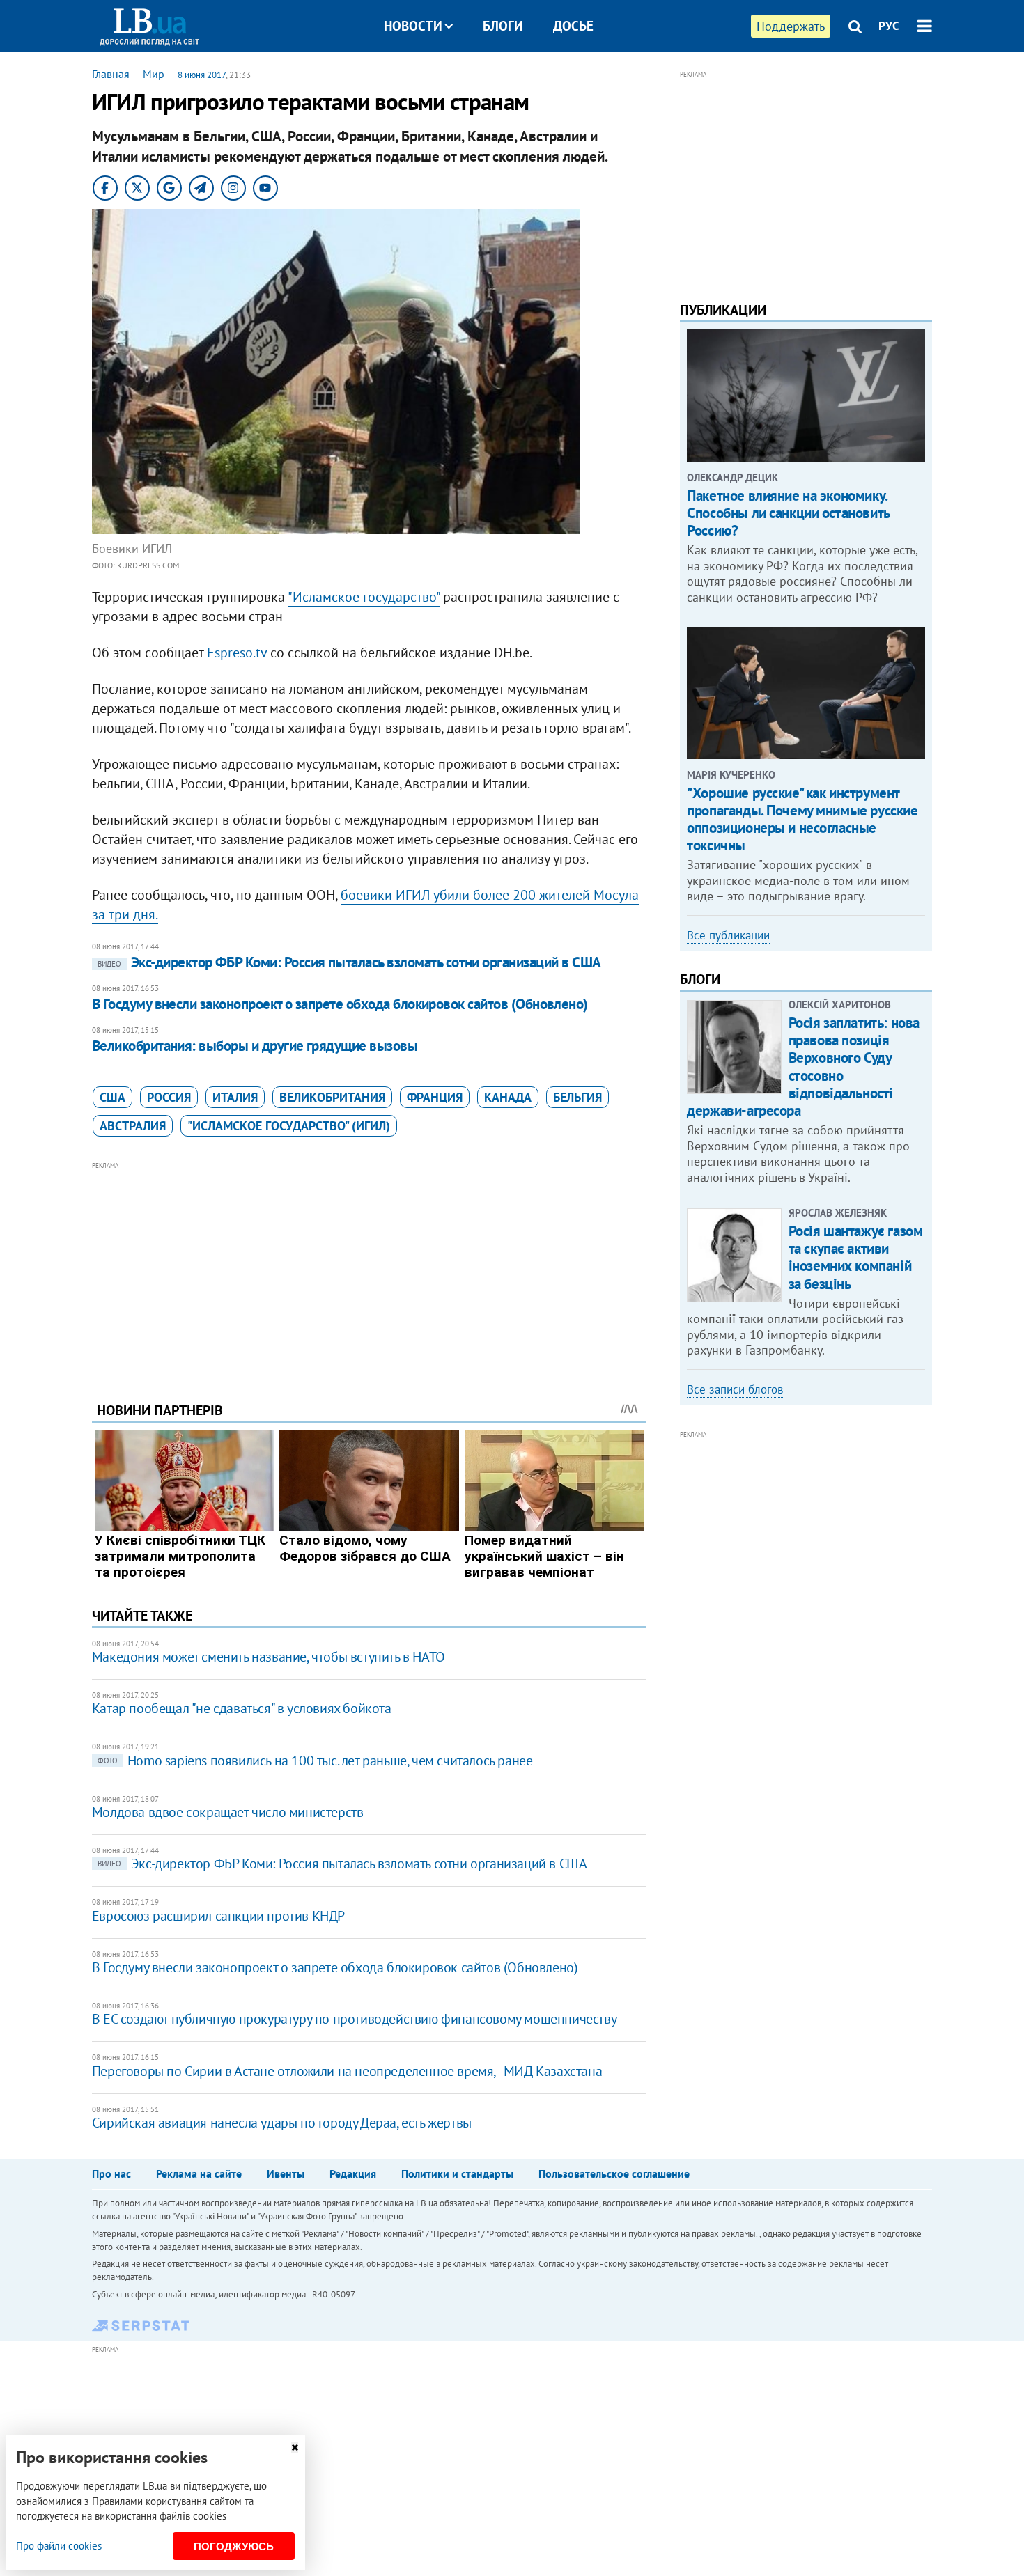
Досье (573, 26)
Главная (111, 74)
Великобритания (332, 1097)
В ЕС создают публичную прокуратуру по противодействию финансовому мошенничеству (354, 2019)
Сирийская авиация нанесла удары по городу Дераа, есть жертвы (282, 2123)
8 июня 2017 (202, 75)
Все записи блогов (735, 1389)
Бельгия (577, 1097)
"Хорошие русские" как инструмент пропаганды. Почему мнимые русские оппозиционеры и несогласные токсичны (802, 819)
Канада (508, 1097)
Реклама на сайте (199, 2173)
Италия (235, 1097)
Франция (435, 1097)
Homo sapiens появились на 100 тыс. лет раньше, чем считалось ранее (315, 1761)
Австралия (133, 1126)
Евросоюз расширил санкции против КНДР (218, 1916)
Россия (169, 1097)
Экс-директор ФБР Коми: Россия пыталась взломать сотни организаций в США (349, 962)
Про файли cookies (59, 2546)
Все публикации (728, 935)
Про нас (111, 2173)
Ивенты (286, 2173)
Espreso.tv (237, 653)
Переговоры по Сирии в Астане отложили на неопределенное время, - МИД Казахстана (347, 2071)
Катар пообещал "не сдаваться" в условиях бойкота (242, 1708)
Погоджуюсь (234, 2546)
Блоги (503, 26)
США (113, 1097)
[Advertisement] (369, 1271)
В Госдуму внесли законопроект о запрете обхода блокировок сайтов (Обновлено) (340, 1004)
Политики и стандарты (457, 2173)
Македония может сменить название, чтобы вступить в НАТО (269, 1657)
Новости (413, 26)
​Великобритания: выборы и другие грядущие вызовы (255, 1046)
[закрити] (295, 2448)
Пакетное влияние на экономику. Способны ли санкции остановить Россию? (788, 513)
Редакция (353, 2173)
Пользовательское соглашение (614, 2173)
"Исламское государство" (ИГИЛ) (289, 1126)
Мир (154, 74)
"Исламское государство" (364, 597)
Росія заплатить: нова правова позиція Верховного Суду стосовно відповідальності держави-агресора (803, 1067)
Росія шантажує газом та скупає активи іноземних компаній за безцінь (856, 1257)
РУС (889, 26)
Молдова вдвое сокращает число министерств (228, 1812)
